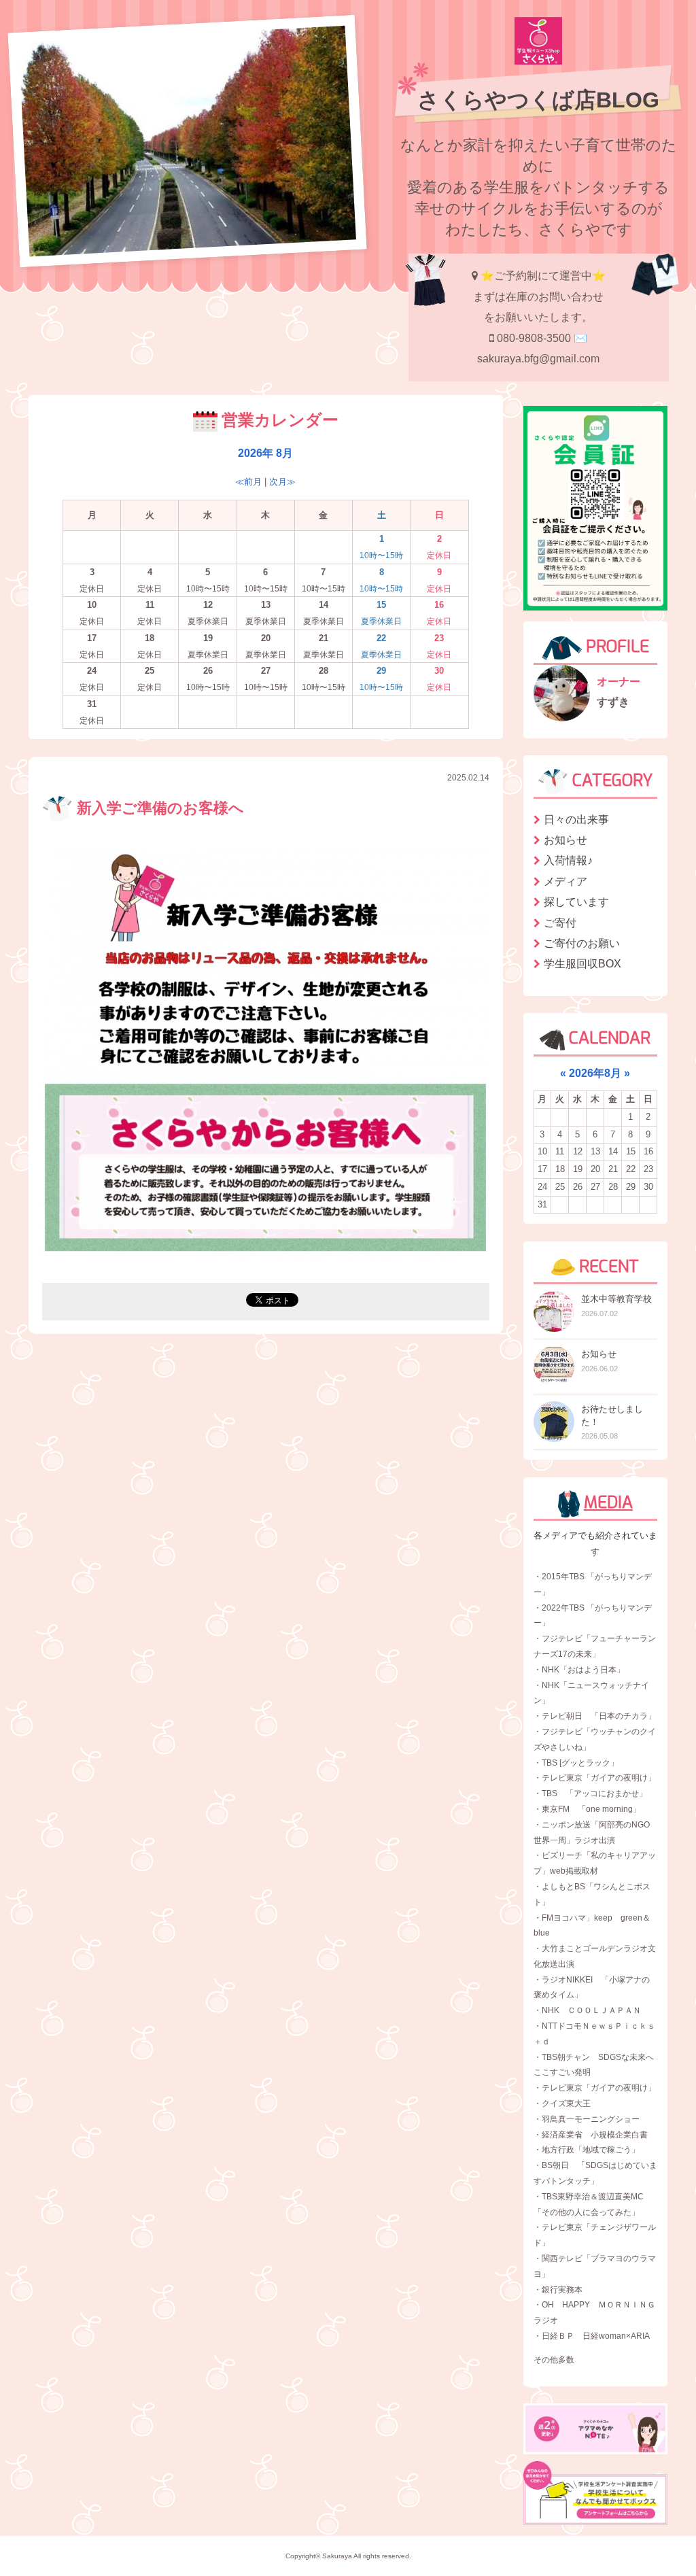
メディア (565, 881)
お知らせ (565, 840)
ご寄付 (560, 923)
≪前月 (248, 482)
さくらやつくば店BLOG (538, 100)
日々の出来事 (576, 820)
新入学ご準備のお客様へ (158, 808)
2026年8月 (595, 1073)
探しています (576, 902)
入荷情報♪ (568, 860)
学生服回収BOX (582, 964)
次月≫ (282, 482)
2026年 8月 (265, 453)
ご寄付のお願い (582, 943)
